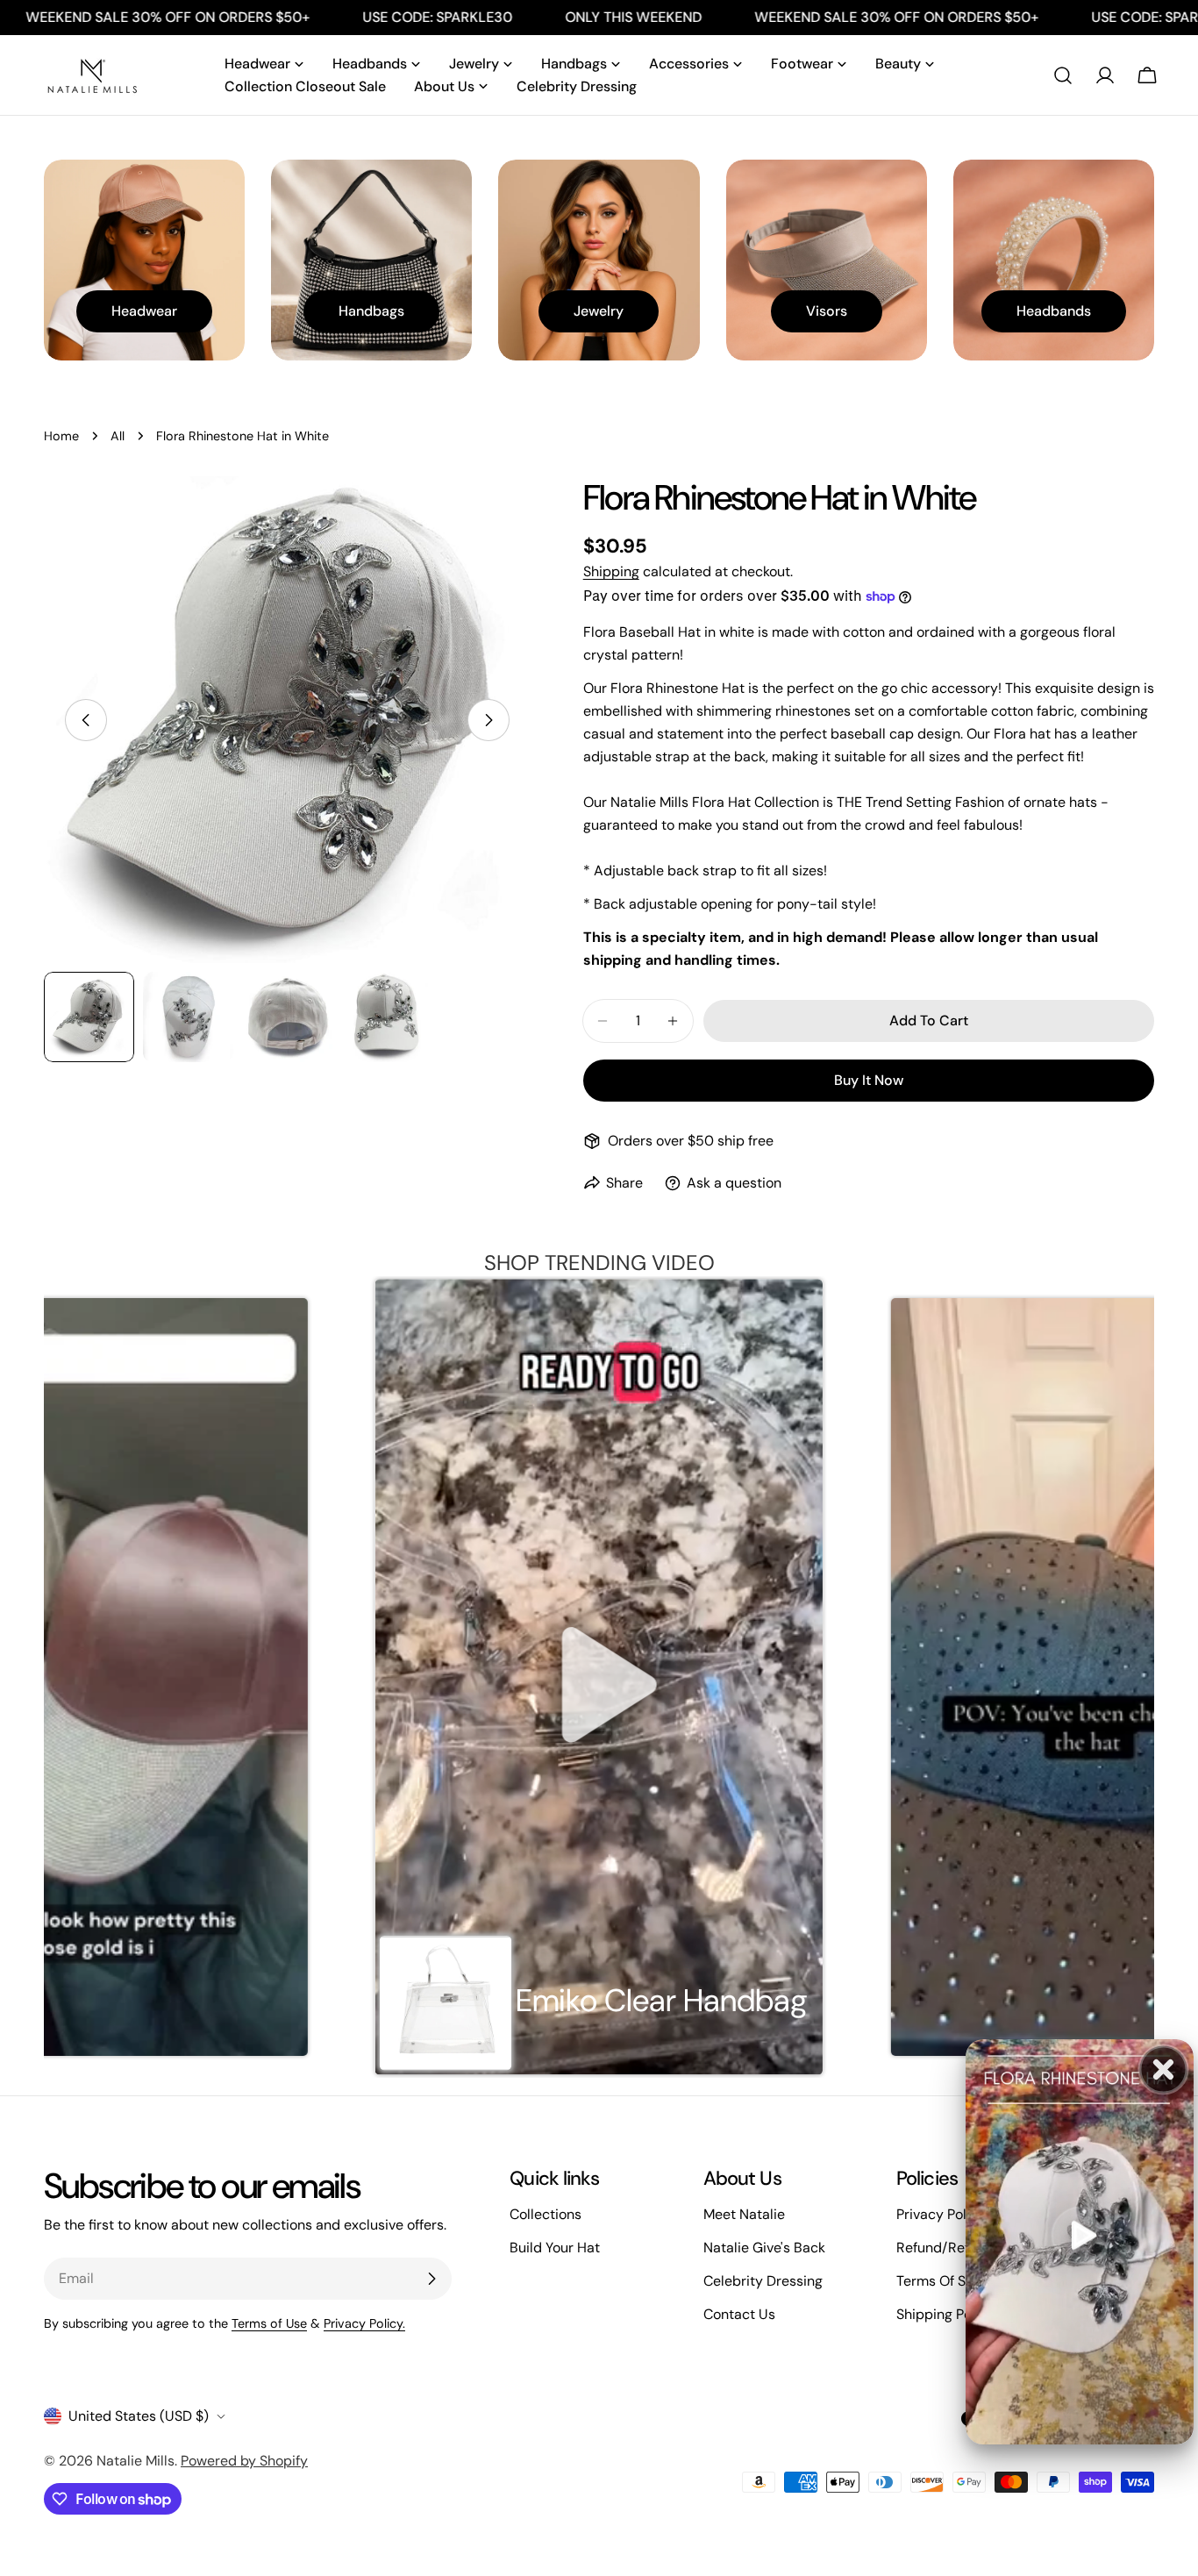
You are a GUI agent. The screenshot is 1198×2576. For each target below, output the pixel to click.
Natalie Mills (135, 2461)
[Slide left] (86, 720)
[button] (599, 1677)
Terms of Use (269, 2323)
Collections (546, 2214)
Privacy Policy (941, 2214)
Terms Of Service (951, 2281)
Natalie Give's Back (764, 2248)
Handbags (371, 311)
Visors (827, 311)
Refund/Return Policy (965, 2248)
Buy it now (869, 1080)
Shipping (611, 571)
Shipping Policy (945, 2314)
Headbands (1054, 311)
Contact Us (739, 2314)
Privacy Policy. (364, 2323)
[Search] (1063, 75)
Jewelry (599, 311)
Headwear (144, 311)
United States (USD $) (139, 2416)
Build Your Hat (555, 2248)
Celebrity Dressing (763, 2281)
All (118, 436)
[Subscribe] (431, 2279)
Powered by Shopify (244, 2461)
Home (61, 436)
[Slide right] (488, 720)
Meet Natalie (744, 2214)
